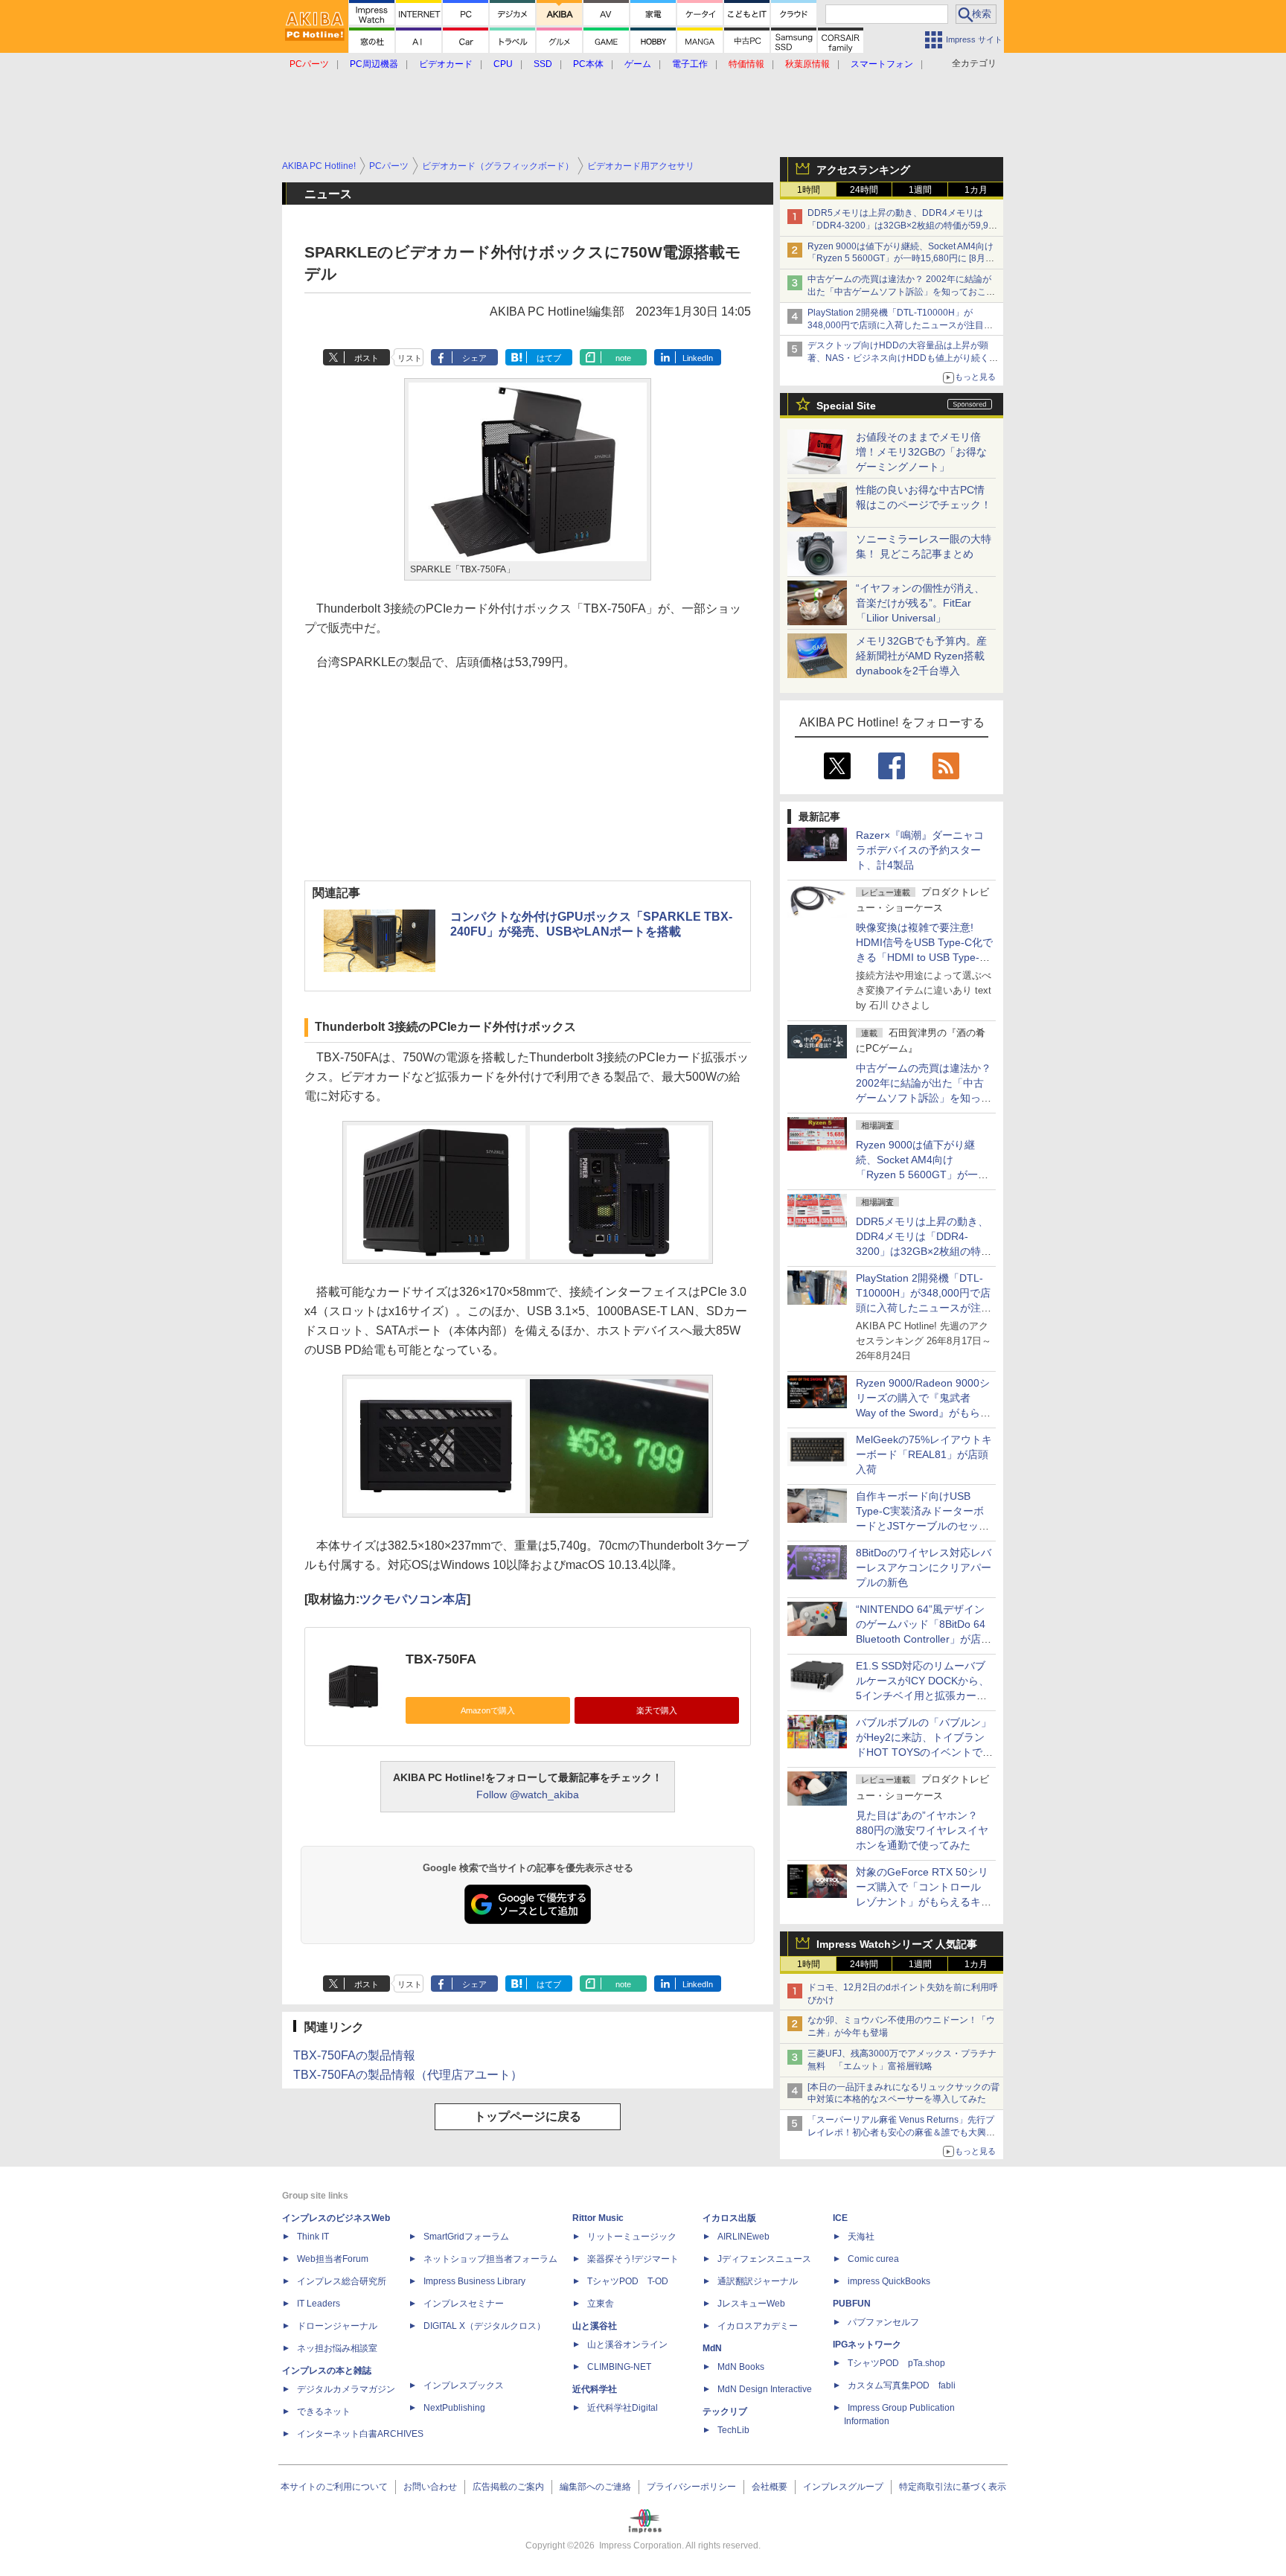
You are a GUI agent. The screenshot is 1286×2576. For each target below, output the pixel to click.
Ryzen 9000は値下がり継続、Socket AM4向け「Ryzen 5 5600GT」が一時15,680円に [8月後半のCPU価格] (901, 259)
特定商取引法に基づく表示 (953, 2487)
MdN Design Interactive (765, 2389)
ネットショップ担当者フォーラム (490, 2259)
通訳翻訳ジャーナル (758, 2281)
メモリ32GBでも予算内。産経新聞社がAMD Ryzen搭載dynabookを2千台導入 (921, 656)
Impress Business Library (474, 2281)
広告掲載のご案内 (508, 2487)
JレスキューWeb (751, 2304)
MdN (712, 2348)
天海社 (861, 2237)
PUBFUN (852, 2304)
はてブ (549, 358)
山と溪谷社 (595, 2326)
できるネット (324, 2412)
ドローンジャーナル (337, 2326)
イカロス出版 (729, 2218)
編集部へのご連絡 (595, 2487)
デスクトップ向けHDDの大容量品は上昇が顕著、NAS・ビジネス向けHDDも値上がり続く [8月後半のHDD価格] (903, 358)
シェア (474, 358)
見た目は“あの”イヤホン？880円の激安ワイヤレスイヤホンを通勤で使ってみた (922, 1830)
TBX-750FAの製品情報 (354, 2055)
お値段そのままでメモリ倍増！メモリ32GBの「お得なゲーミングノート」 (921, 452)
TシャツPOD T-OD (628, 2281)
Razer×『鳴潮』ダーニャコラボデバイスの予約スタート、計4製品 (920, 850)
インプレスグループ (843, 2487)
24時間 (864, 190)
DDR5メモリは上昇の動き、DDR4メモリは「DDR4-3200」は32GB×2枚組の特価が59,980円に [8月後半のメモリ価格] (903, 226)
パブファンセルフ (883, 2322)
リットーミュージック (632, 2237)
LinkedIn (698, 358)
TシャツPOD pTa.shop (896, 2363)
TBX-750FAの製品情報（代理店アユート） (408, 2075)
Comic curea (873, 2259)
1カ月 (976, 190)
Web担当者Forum (333, 2259)
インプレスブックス (464, 2385)
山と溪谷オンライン (627, 2345)
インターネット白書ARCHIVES (360, 2434)
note (623, 358)
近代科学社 (595, 2389)
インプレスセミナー (464, 2304)
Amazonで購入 (488, 1710)
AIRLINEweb (743, 2237)
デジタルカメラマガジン (346, 2389)
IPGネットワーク (867, 2345)
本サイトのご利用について (334, 2487)
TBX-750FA (441, 1659)
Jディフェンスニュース (764, 2259)
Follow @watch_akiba (528, 1794)
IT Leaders (319, 2304)
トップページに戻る (528, 2116)
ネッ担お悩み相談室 (337, 2348)
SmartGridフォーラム (466, 2237)
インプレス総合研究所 (342, 2281)
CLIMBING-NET (619, 2367)
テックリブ (725, 2412)
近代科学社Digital (623, 2408)
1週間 (920, 190)
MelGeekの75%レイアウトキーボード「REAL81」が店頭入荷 (924, 1454)
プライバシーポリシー (691, 2487)
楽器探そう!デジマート (633, 2259)
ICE (840, 2218)
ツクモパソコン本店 (413, 1599)
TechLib (733, 2430)
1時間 (809, 190)
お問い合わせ (430, 2487)
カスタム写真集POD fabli (902, 2385)
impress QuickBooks (889, 2281)
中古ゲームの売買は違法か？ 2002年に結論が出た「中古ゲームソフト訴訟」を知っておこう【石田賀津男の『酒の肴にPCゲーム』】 (901, 292)
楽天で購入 (657, 1710)
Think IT (313, 2237)
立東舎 (601, 2304)
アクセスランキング (863, 170)
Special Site (846, 406)
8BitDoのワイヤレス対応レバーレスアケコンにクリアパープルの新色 (924, 1567)
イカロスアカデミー (758, 2326)
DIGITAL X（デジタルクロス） (484, 2326)
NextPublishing (454, 2408)
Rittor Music (598, 2218)
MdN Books (741, 2367)
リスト (410, 358)
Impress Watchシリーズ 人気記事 (897, 1944)
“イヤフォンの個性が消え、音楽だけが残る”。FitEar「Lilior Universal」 (920, 603)
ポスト (367, 358)
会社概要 (770, 2487)
